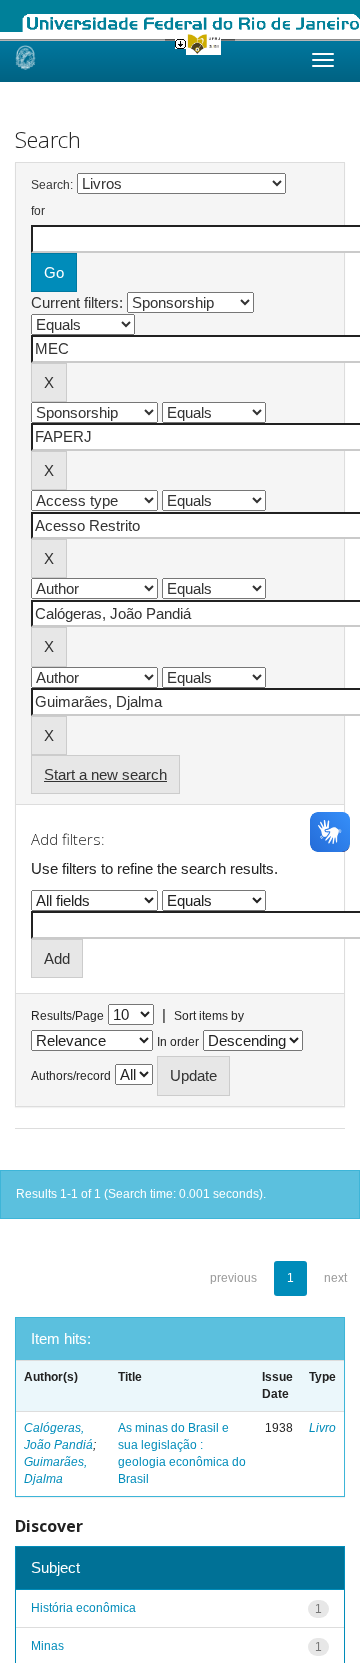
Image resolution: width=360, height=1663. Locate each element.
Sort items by (209, 1016)
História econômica (83, 1608)
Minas (47, 1646)
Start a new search (105, 774)
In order (178, 1042)
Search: (52, 185)
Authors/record (71, 1076)
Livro (322, 1428)
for (38, 211)
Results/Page (67, 1016)
